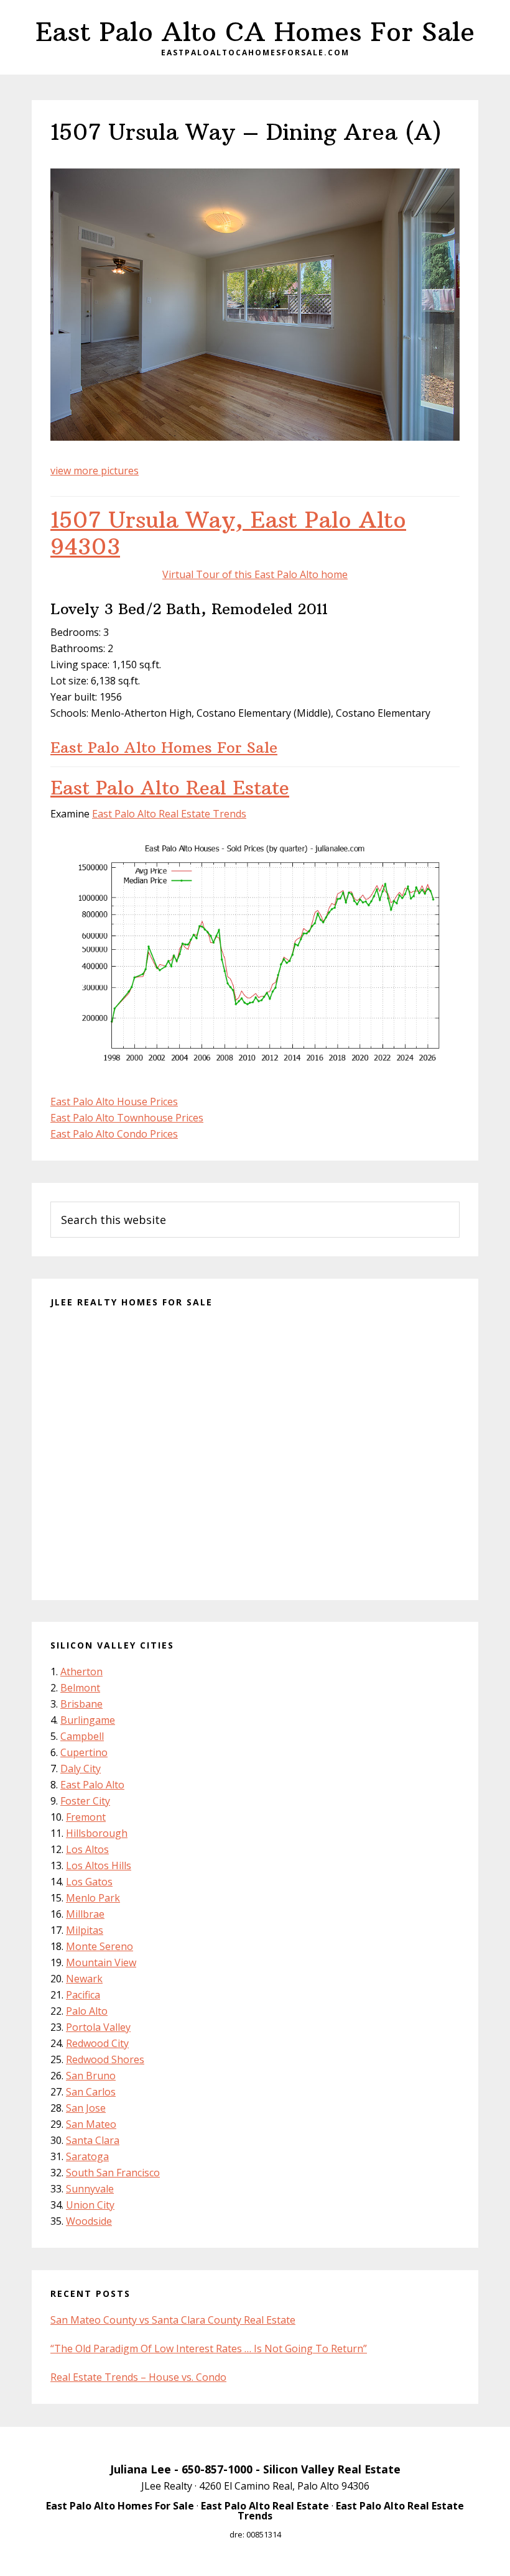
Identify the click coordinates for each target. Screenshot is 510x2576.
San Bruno (91, 2076)
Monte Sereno (100, 1946)
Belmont (80, 1688)
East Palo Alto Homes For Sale (164, 747)
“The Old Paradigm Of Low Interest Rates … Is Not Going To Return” (209, 2348)
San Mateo (91, 2124)
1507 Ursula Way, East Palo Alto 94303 (228, 533)
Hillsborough (97, 1833)
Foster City (85, 1801)
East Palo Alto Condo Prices (114, 1134)
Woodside (89, 2221)
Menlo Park (93, 1898)
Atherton (81, 1672)
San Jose (86, 2108)
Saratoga (87, 2156)
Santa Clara (93, 2140)
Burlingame (88, 1720)
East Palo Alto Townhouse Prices (127, 1118)
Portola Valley (98, 2027)
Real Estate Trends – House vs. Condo (138, 2377)
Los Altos (87, 1849)
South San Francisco (113, 2173)
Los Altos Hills (99, 1865)
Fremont (86, 1817)
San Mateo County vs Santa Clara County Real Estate (173, 2320)
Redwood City (97, 2043)
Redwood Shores (105, 2059)
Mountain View (101, 1962)
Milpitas (85, 1930)
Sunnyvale (90, 2189)
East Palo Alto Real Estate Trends (169, 814)
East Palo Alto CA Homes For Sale (255, 32)
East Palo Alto (92, 1785)
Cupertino (84, 1752)
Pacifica (83, 1995)
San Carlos (91, 2092)
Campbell (82, 1736)
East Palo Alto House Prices (114, 1102)
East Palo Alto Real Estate (170, 788)
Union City (90, 2205)
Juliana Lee (141, 2469)
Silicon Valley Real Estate (332, 2469)
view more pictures (95, 471)
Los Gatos (89, 1882)
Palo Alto (87, 2011)
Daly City (81, 1769)
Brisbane (81, 1704)
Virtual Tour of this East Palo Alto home (255, 574)
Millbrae (85, 1914)
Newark (84, 1979)
